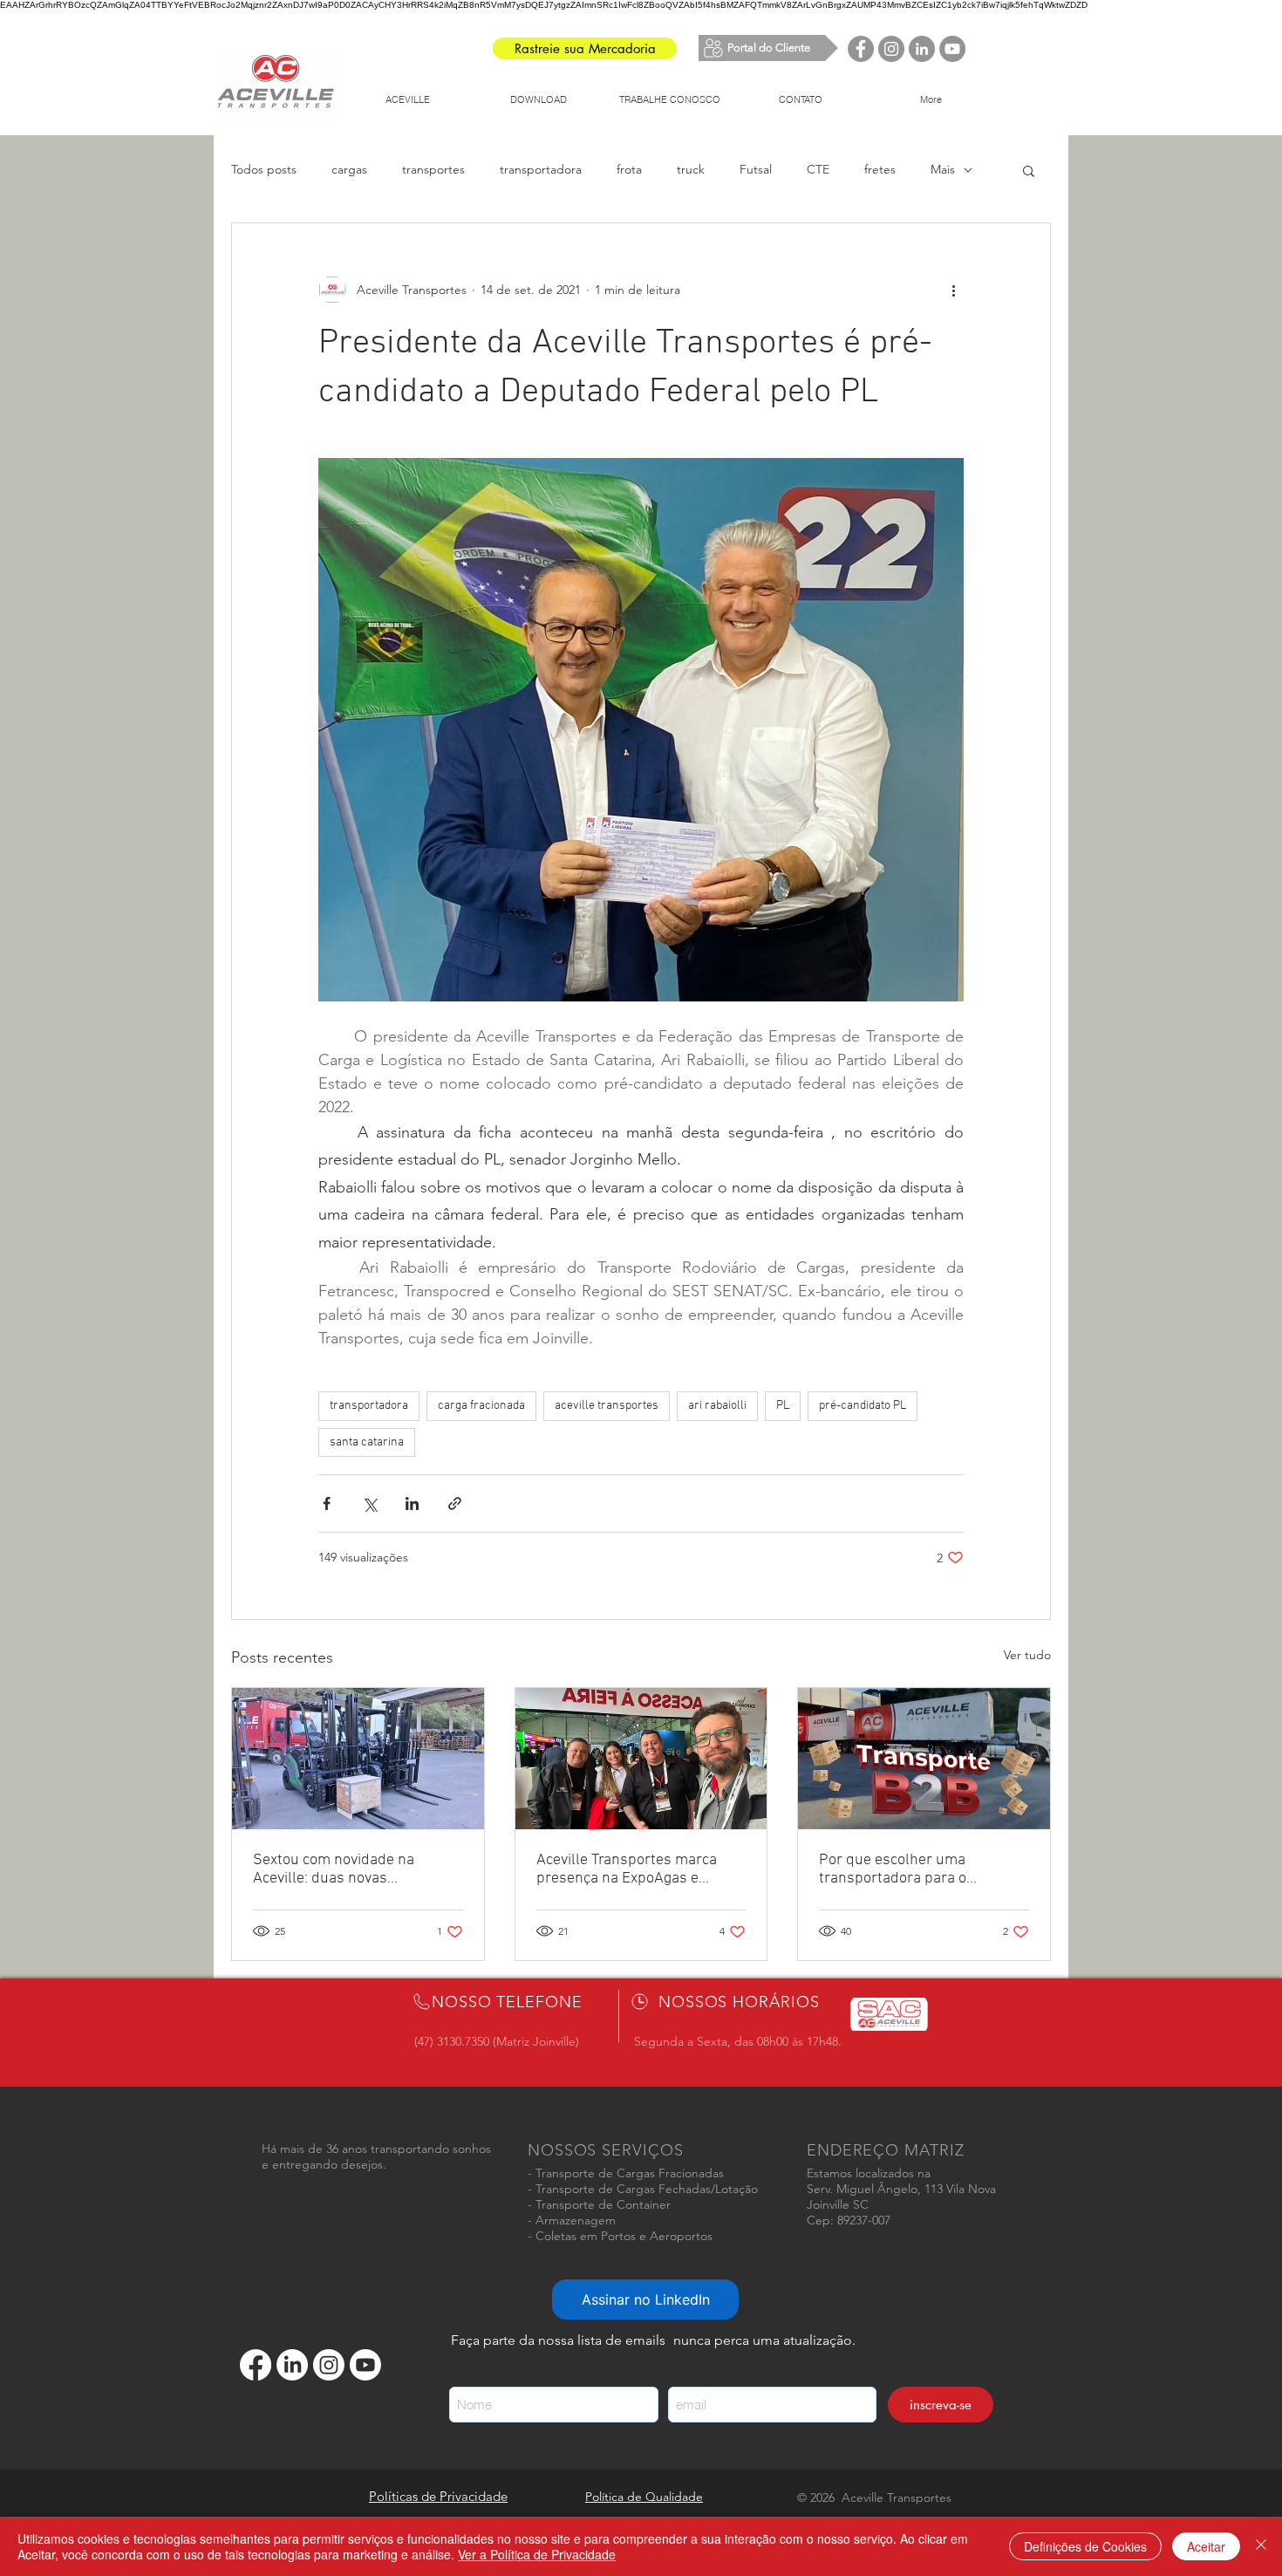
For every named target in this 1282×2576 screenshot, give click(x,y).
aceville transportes (607, 1406)
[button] (1029, 170)
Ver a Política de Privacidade (537, 2554)
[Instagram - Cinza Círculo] (891, 49)
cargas (349, 169)
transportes (433, 169)
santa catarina (367, 1442)
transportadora (541, 169)
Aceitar (1206, 2546)
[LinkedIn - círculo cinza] (922, 49)
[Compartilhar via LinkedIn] (412, 1503)
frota (629, 169)
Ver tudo (1027, 1655)
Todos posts (264, 169)
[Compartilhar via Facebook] (327, 1503)
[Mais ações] (953, 290)
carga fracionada (481, 1406)
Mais (943, 169)
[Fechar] (1261, 2546)
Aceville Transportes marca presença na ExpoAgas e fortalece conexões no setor (628, 1869)
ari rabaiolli (717, 1406)
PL (783, 1406)
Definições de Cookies (1085, 2546)
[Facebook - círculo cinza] (861, 49)
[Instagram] (329, 2365)
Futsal (756, 169)
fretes (880, 169)
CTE (818, 169)
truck (691, 169)
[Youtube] (365, 2365)
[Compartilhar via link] (455, 1503)
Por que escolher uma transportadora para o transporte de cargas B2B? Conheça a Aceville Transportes (922, 1869)
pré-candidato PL (863, 1406)
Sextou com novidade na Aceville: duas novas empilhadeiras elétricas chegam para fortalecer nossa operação (352, 1869)
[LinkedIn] (292, 2365)
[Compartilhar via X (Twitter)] (369, 1503)
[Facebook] (256, 2365)
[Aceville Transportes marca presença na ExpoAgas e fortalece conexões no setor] (641, 1759)
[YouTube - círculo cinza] (952, 49)
